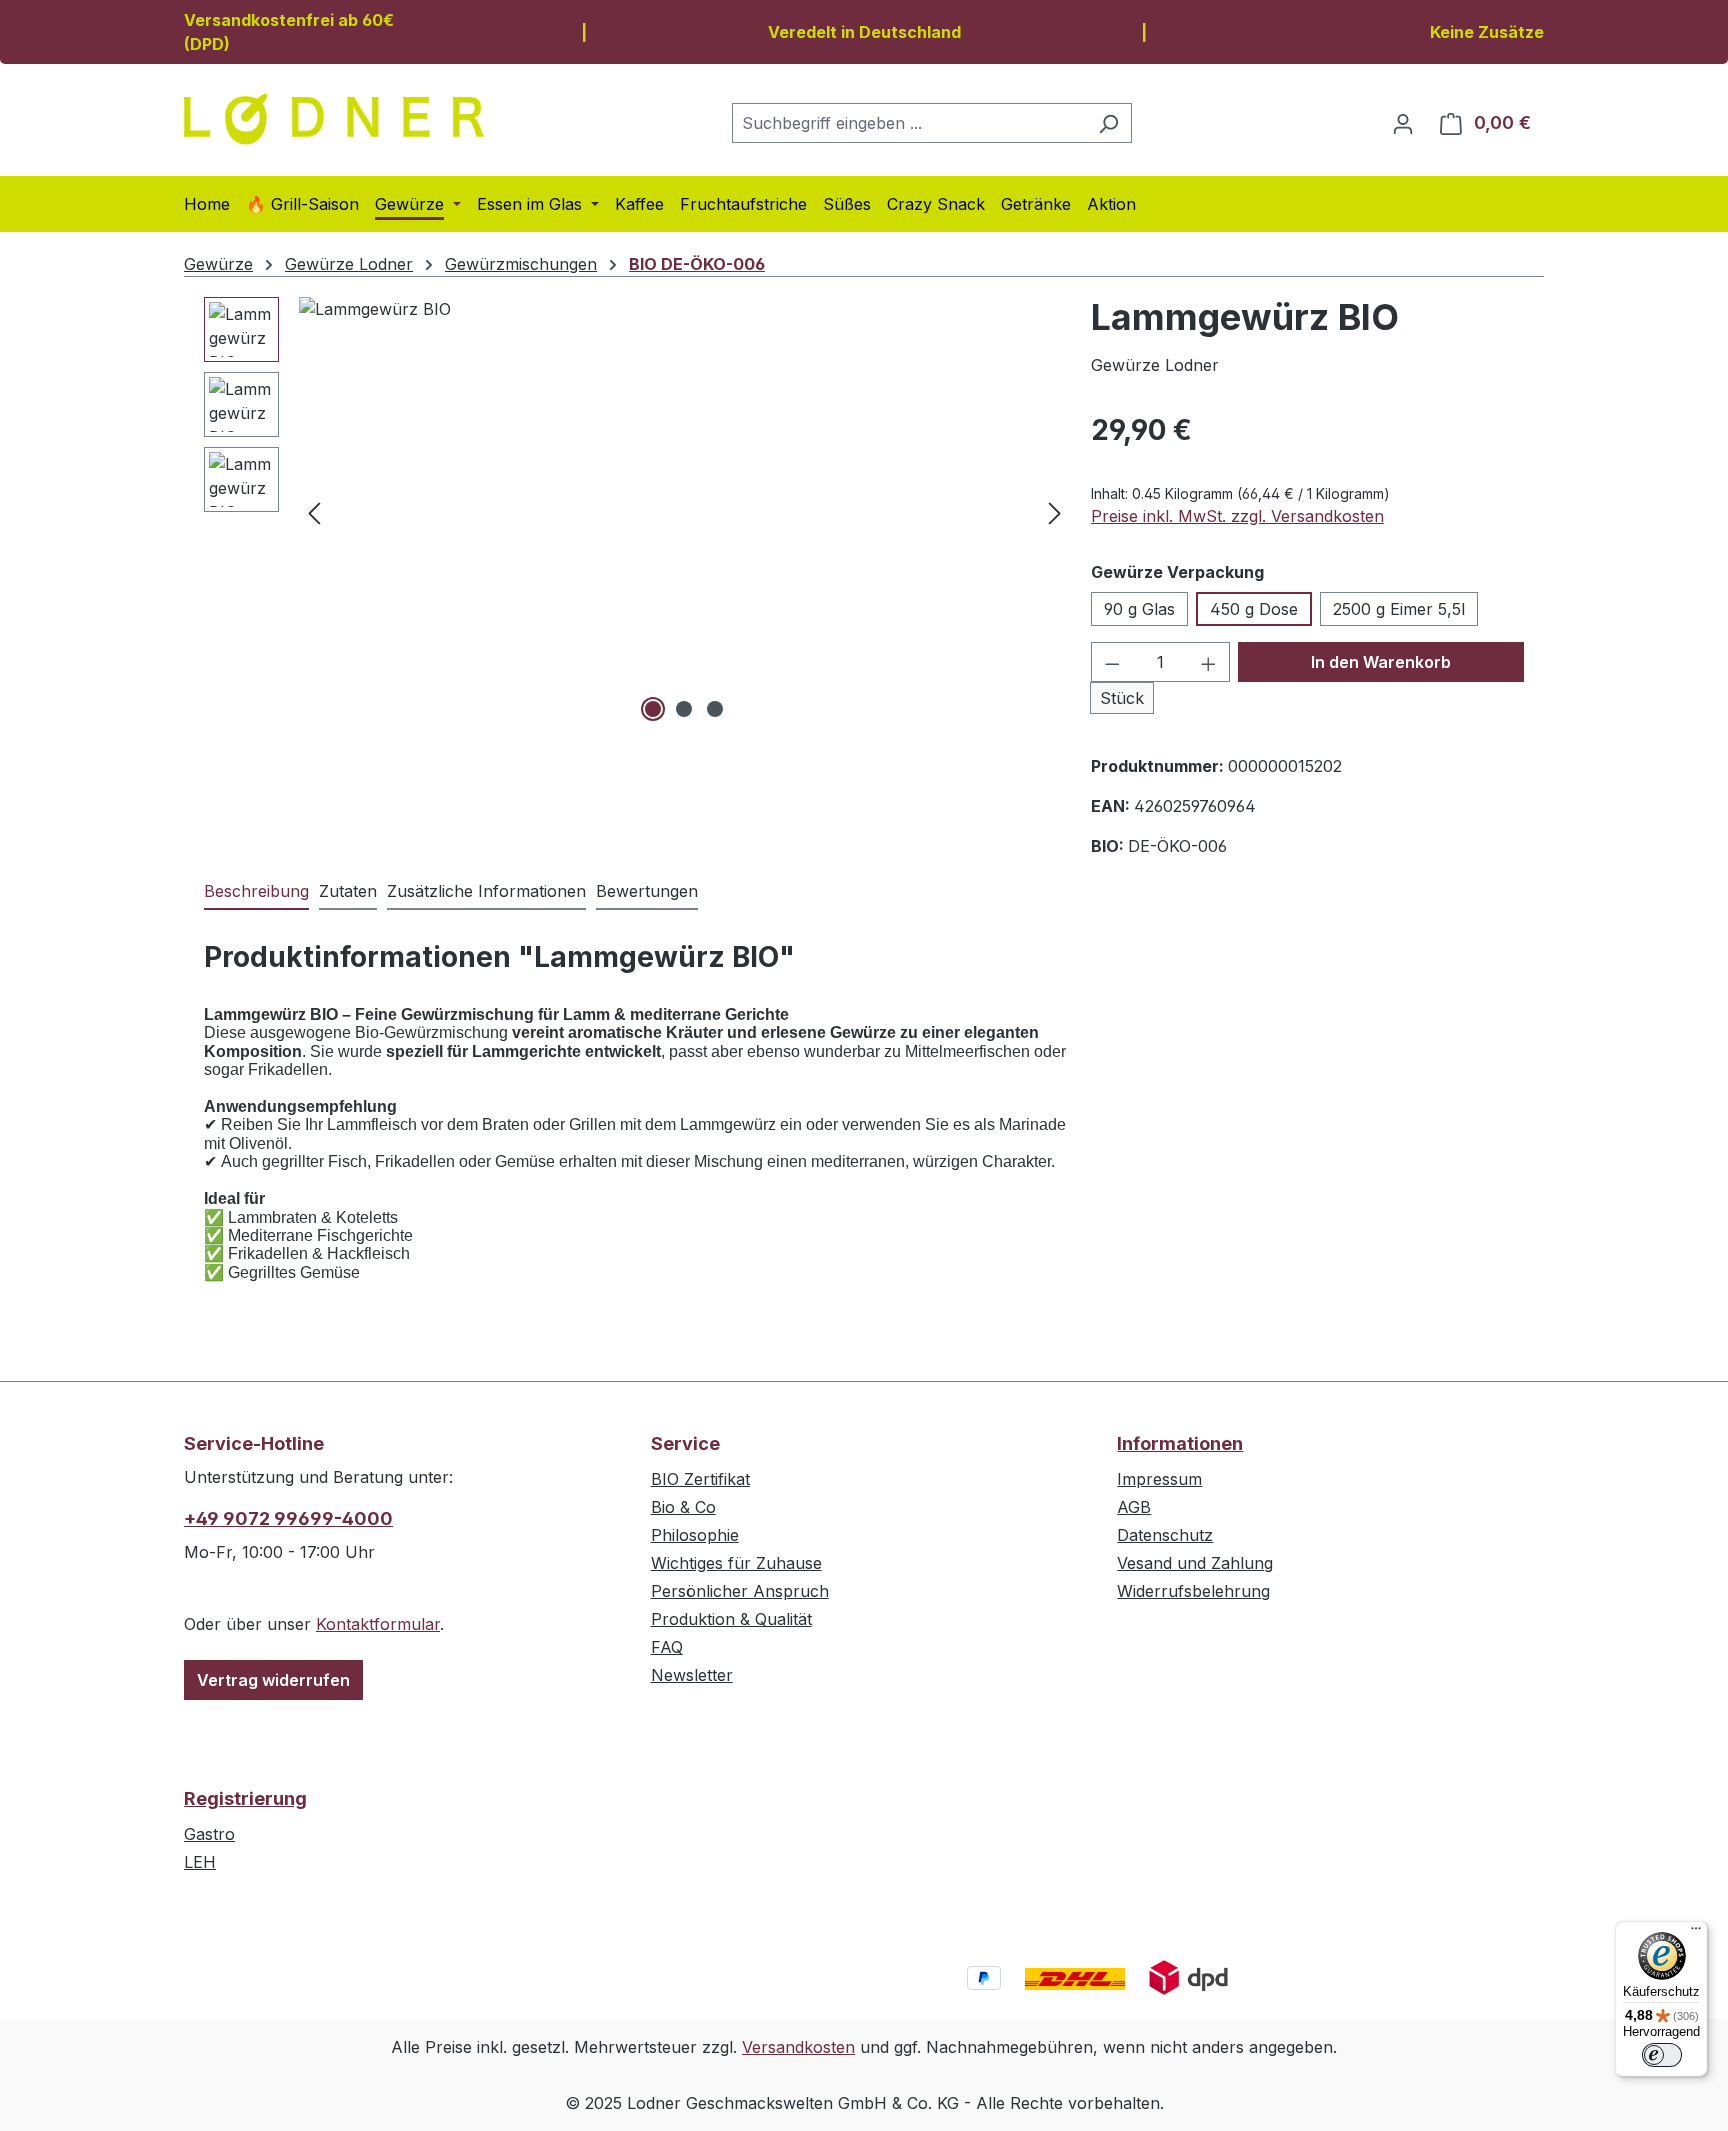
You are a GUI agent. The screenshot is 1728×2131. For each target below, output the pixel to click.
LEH (200, 1862)
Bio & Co (683, 1507)
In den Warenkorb (1381, 662)
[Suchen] (1108, 123)
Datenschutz (1165, 1535)
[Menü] (1696, 1933)
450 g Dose (1254, 609)
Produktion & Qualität (731, 1619)
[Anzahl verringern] (1112, 662)
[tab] (256, 892)
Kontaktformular (378, 1624)
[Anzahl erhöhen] (1209, 662)
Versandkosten (798, 2047)
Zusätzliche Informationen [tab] (486, 891)
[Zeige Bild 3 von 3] (715, 709)
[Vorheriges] (314, 512)
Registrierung (245, 1798)
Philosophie (695, 1535)
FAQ (667, 1647)
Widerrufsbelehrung (1193, 1591)
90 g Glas (1139, 609)
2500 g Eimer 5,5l (1399, 609)
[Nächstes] (1055, 512)
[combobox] (909, 123)
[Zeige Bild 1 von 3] (653, 709)
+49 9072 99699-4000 (288, 1518)
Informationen (1180, 1443)
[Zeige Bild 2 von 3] (684, 709)
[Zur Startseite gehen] (334, 119)
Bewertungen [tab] (647, 891)
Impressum (1159, 1479)
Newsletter (692, 1675)
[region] (637, 512)
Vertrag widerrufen (273, 1680)
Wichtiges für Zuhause (736, 1563)
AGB (1134, 1507)
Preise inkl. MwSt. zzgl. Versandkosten (1237, 516)
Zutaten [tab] (348, 891)
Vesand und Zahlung (1195, 1563)
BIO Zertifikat (700, 1479)
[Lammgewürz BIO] (684, 512)
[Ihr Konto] (1403, 123)
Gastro (209, 1834)
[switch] (1662, 2055)
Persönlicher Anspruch (740, 1591)
